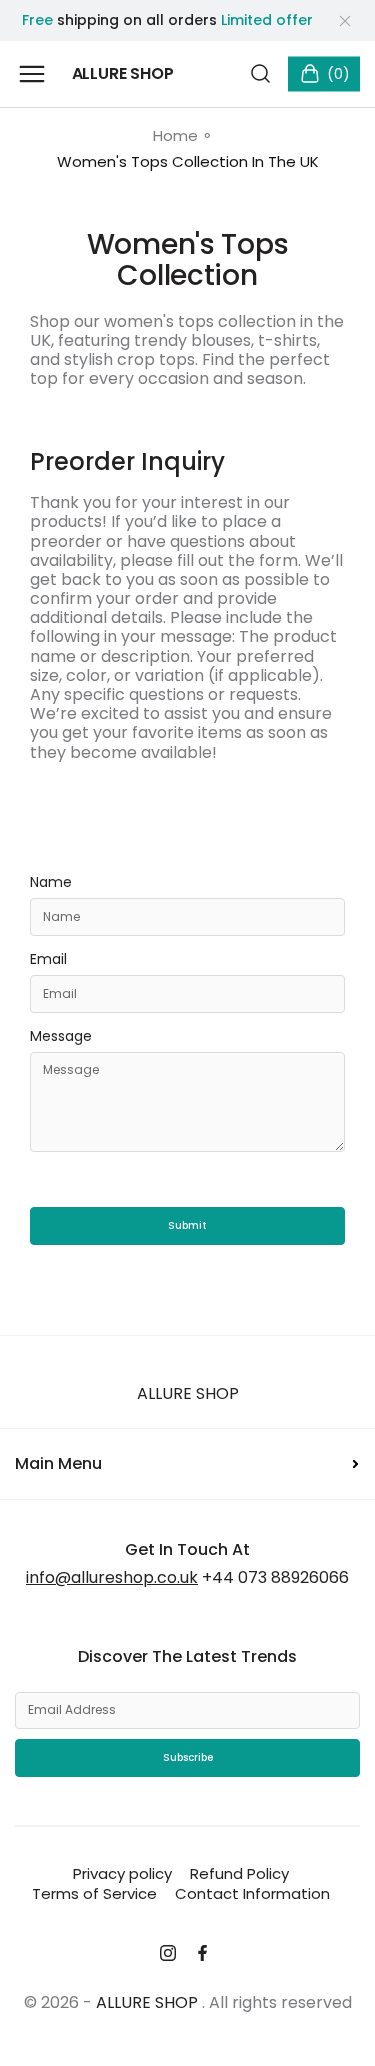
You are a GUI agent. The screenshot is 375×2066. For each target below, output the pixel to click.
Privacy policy (122, 1873)
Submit (187, 1225)
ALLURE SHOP (188, 1393)
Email (48, 960)
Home (175, 136)
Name (51, 883)
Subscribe (188, 1757)
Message (61, 1037)
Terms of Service (94, 1893)
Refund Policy (239, 1873)
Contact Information (252, 1893)
